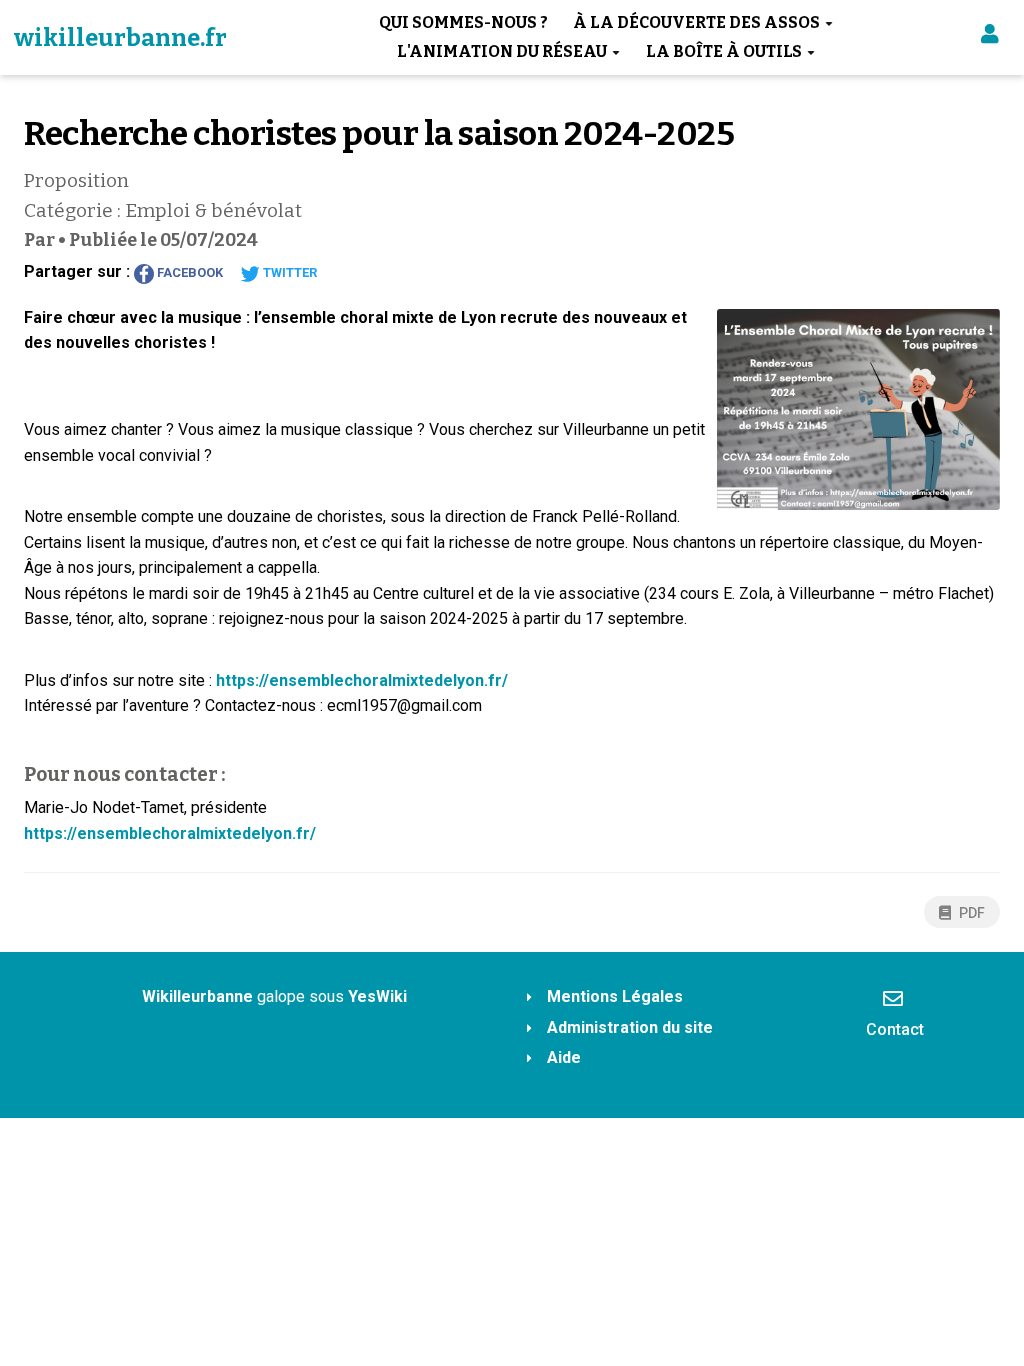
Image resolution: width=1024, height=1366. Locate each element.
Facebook (188, 272)
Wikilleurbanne (197, 996)
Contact (895, 1029)
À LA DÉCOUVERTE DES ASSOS (696, 22)
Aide (564, 1057)
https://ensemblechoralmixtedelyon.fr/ (362, 680)
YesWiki (377, 996)
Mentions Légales (615, 996)
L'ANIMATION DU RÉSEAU (502, 51)
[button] (990, 37)
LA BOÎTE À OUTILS (724, 51)
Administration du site (630, 1027)
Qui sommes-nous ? (463, 22)
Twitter (288, 272)
